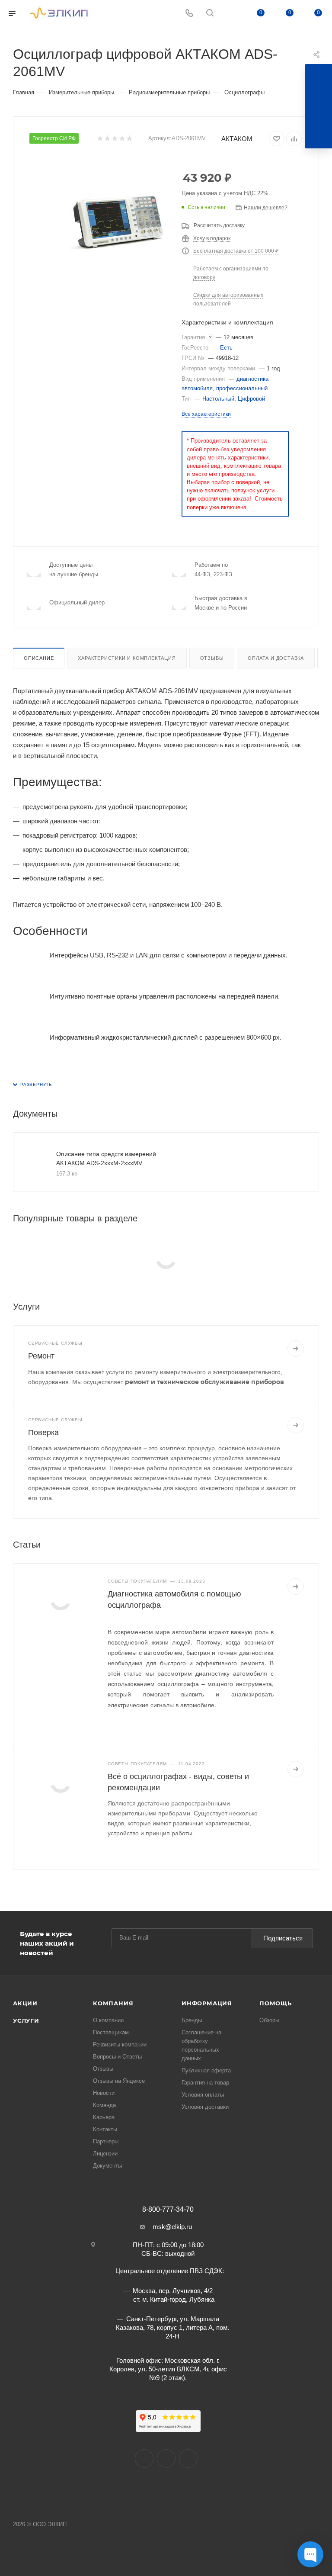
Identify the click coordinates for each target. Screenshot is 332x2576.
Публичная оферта (206, 2070)
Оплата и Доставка (276, 658)
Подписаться (283, 1938)
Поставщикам (111, 2032)
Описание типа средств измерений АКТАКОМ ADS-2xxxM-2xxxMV (106, 1158)
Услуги (26, 2020)
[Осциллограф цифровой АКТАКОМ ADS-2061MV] (118, 222)
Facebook (166, 2459)
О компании (108, 2020)
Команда (104, 2105)
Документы (107, 2166)
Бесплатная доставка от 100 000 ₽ (236, 251)
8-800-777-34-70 (168, 2210)
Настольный (218, 399)
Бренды (192, 2020)
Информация (207, 2003)
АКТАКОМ (237, 139)
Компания (113, 2003)
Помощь (276, 2003)
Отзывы (212, 658)
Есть (226, 348)
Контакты (105, 2129)
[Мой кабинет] (230, 14)
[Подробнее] (296, 1349)
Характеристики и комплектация (127, 658)
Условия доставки (205, 2107)
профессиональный (242, 388)
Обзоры (269, 2020)
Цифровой (251, 399)
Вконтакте (144, 2459)
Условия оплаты (203, 2095)
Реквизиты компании (120, 2044)
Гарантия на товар (205, 2083)
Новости (104, 2093)
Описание (39, 658)
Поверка (43, 1433)
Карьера (104, 2117)
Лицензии (105, 2154)
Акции (25, 2003)
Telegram (188, 2459)
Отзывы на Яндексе (119, 2081)
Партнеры (106, 2141)
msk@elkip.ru (172, 2227)
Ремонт (41, 1356)
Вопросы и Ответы (117, 2057)
